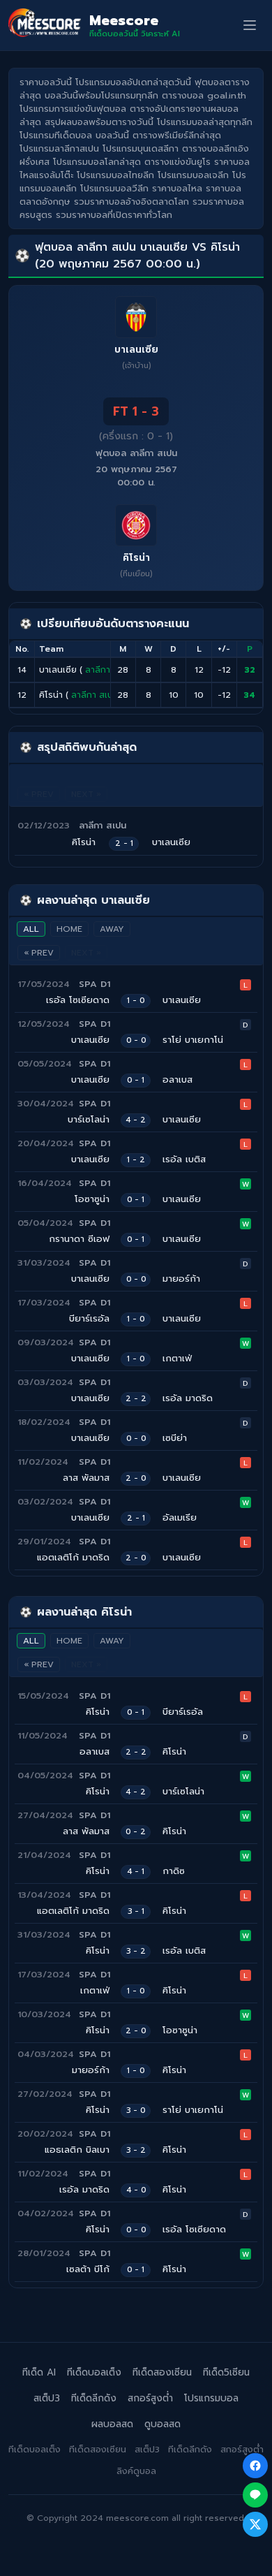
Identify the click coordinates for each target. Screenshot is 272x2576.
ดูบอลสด (163, 2424)
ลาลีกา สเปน (109, 670)
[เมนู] (250, 25)
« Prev (39, 953)
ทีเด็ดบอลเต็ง (94, 2372)
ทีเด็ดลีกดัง (94, 2398)
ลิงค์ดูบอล (136, 2471)
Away (112, 929)
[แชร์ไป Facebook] (255, 2466)
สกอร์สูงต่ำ (150, 2398)
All (31, 929)
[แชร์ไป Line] (255, 2495)
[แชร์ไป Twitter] (255, 2524)
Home (69, 929)
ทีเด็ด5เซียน (226, 2372)
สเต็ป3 (47, 2398)
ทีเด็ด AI (39, 2372)
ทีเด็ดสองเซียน (162, 2372)
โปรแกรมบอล (211, 2398)
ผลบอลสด (112, 2424)
